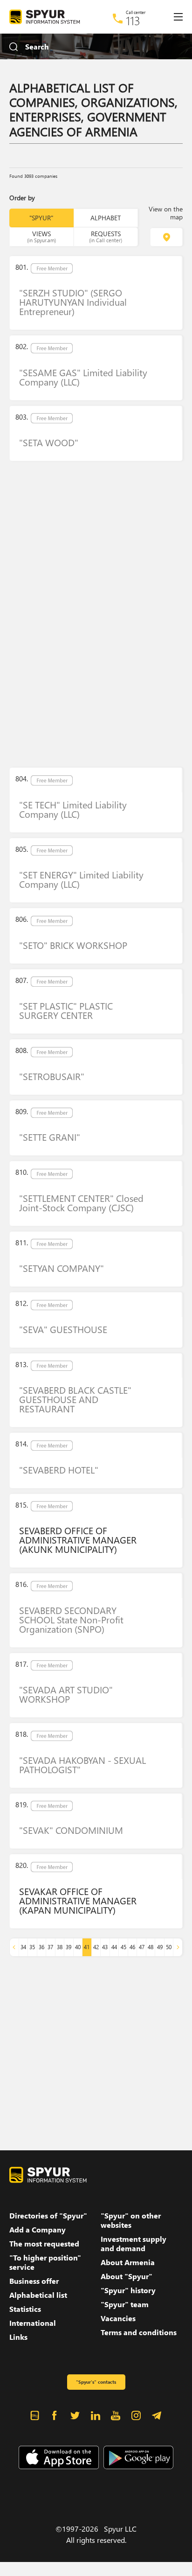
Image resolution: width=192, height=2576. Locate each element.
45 (123, 1947)
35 (32, 1947)
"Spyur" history (128, 2290)
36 (41, 1947)
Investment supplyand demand (134, 2244)
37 (50, 1947)
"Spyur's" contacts (96, 2382)
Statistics (25, 2309)
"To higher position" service (45, 2262)
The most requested (44, 2244)
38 (60, 1947)
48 (151, 1947)
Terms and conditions (139, 2332)
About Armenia (128, 2262)
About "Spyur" (127, 2276)
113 (133, 21)
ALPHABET (106, 218)
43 (105, 1947)
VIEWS (41, 236)
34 (23, 1947)
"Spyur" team (125, 2304)
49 (160, 1947)
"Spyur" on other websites (131, 2220)
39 (69, 1947)
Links (18, 2337)
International (33, 2323)
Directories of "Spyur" (48, 2216)
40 (78, 1947)
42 (96, 1947)
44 (114, 1947)
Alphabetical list (38, 2295)
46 (132, 1947)
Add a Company (38, 2230)
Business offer (34, 2281)
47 (142, 1947)
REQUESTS (106, 236)
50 (169, 1947)
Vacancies (118, 2318)
